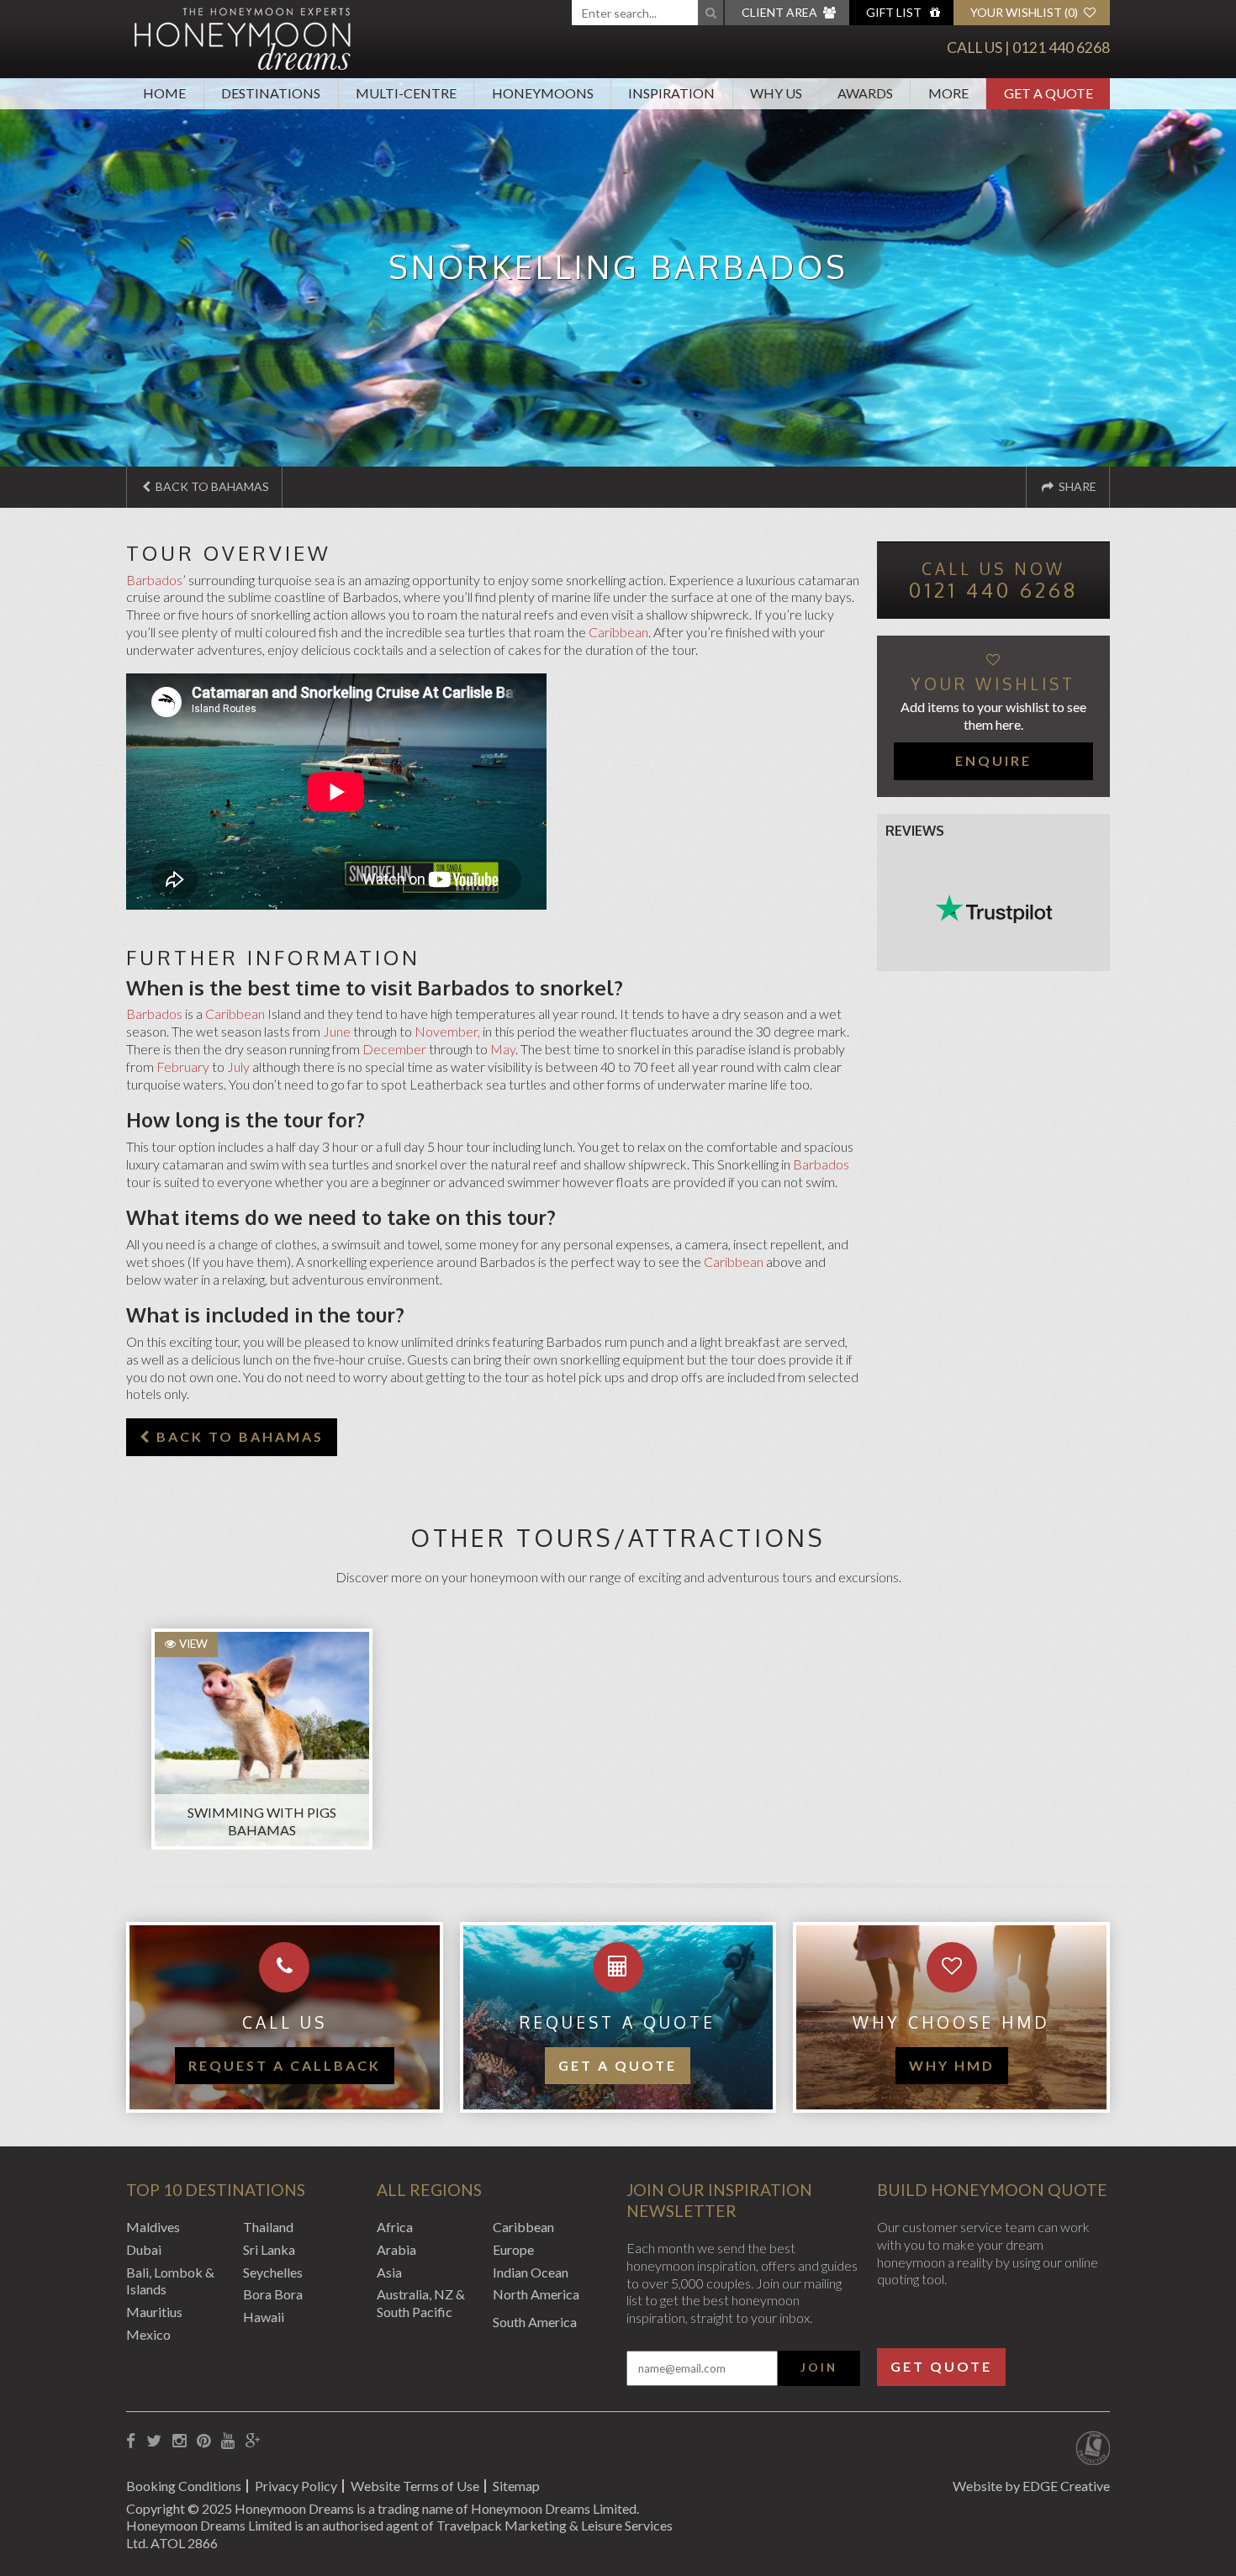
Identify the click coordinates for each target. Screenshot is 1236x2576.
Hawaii (264, 2317)
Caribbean (618, 632)
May (503, 1049)
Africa (395, 2227)
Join (819, 2367)
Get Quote (941, 2366)
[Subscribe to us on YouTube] (228, 2441)
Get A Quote (1048, 93)
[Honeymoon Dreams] (243, 37)
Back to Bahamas (211, 486)
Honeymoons (543, 93)
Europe (513, 2249)
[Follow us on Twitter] (154, 2441)
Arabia (396, 2249)
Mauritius (154, 2312)
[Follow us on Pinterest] (203, 2441)
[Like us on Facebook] (131, 2441)
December (394, 1049)
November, (447, 1031)
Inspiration (671, 93)
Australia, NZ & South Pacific (421, 2303)
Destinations (271, 93)
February (183, 1066)
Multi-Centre (406, 93)
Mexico (148, 2334)
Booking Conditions (184, 2486)
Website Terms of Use (415, 2486)
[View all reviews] (994, 909)
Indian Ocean (531, 2272)
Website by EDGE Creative (1031, 2486)
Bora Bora (273, 2294)
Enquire (993, 760)
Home (164, 93)
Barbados (154, 580)
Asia (389, 2272)
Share (1076, 486)
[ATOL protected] (1093, 2450)
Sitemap (516, 2486)
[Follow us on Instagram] (179, 2441)
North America (536, 2294)
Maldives (153, 2227)
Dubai (144, 2249)
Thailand (268, 2227)
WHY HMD (952, 2065)
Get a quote (618, 2065)
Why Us (776, 93)
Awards (865, 93)
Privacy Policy (296, 2486)
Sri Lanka (269, 2249)
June (337, 1031)
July (238, 1066)
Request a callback (285, 2065)
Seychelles (273, 2272)
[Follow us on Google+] (253, 2441)
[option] (254, 1731)
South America (535, 2322)
